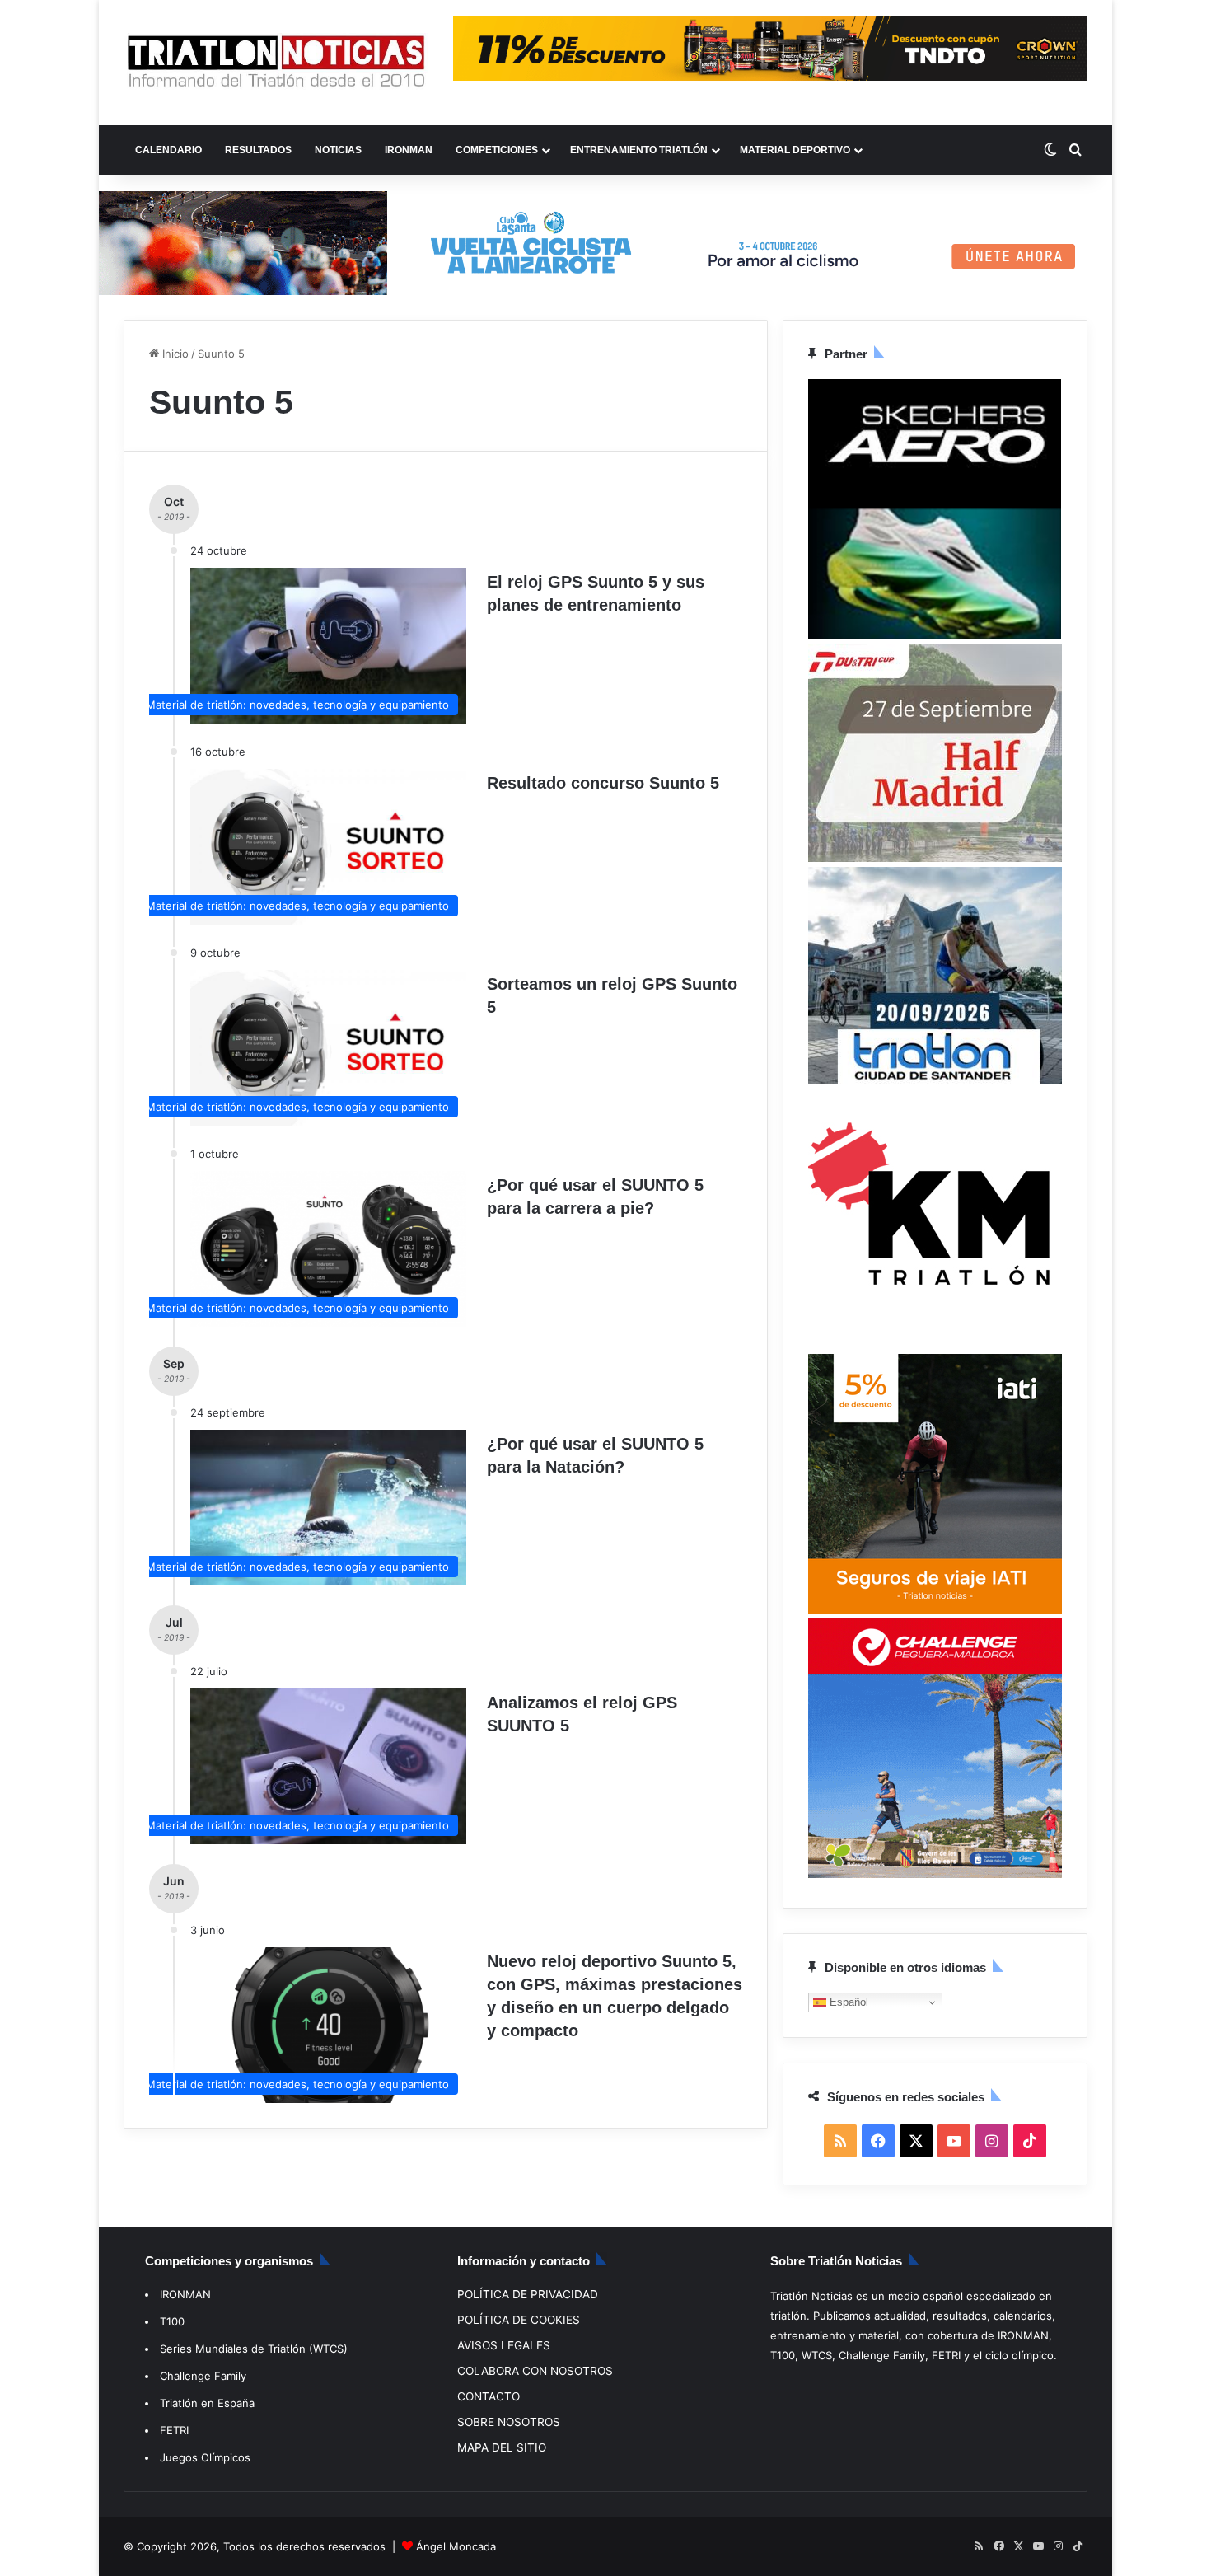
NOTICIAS (338, 150)
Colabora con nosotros (535, 2371)
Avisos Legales (504, 2345)
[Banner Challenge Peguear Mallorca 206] (935, 1874)
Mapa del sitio (502, 2447)
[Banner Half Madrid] (935, 858)
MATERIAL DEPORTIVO (795, 150)
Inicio (174, 354)
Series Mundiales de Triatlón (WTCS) (254, 2349)
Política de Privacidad (528, 2294)
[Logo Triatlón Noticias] (276, 63)
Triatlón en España (207, 2403)
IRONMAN (409, 150)
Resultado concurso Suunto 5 (603, 783)
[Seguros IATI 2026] (935, 1609)
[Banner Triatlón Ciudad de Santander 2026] (935, 1080)
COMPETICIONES (497, 150)
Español (847, 2001)
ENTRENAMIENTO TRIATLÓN (639, 150)
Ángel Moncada (456, 2546)
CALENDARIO (168, 150)
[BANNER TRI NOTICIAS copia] (935, 1345)
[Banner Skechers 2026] (935, 635)
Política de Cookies (519, 2320)
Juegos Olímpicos (205, 2457)
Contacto (489, 2396)
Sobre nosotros (509, 2422)
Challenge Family (203, 2376)
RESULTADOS (258, 150)
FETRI (174, 2430)
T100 (172, 2321)
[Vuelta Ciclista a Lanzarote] (605, 241)
